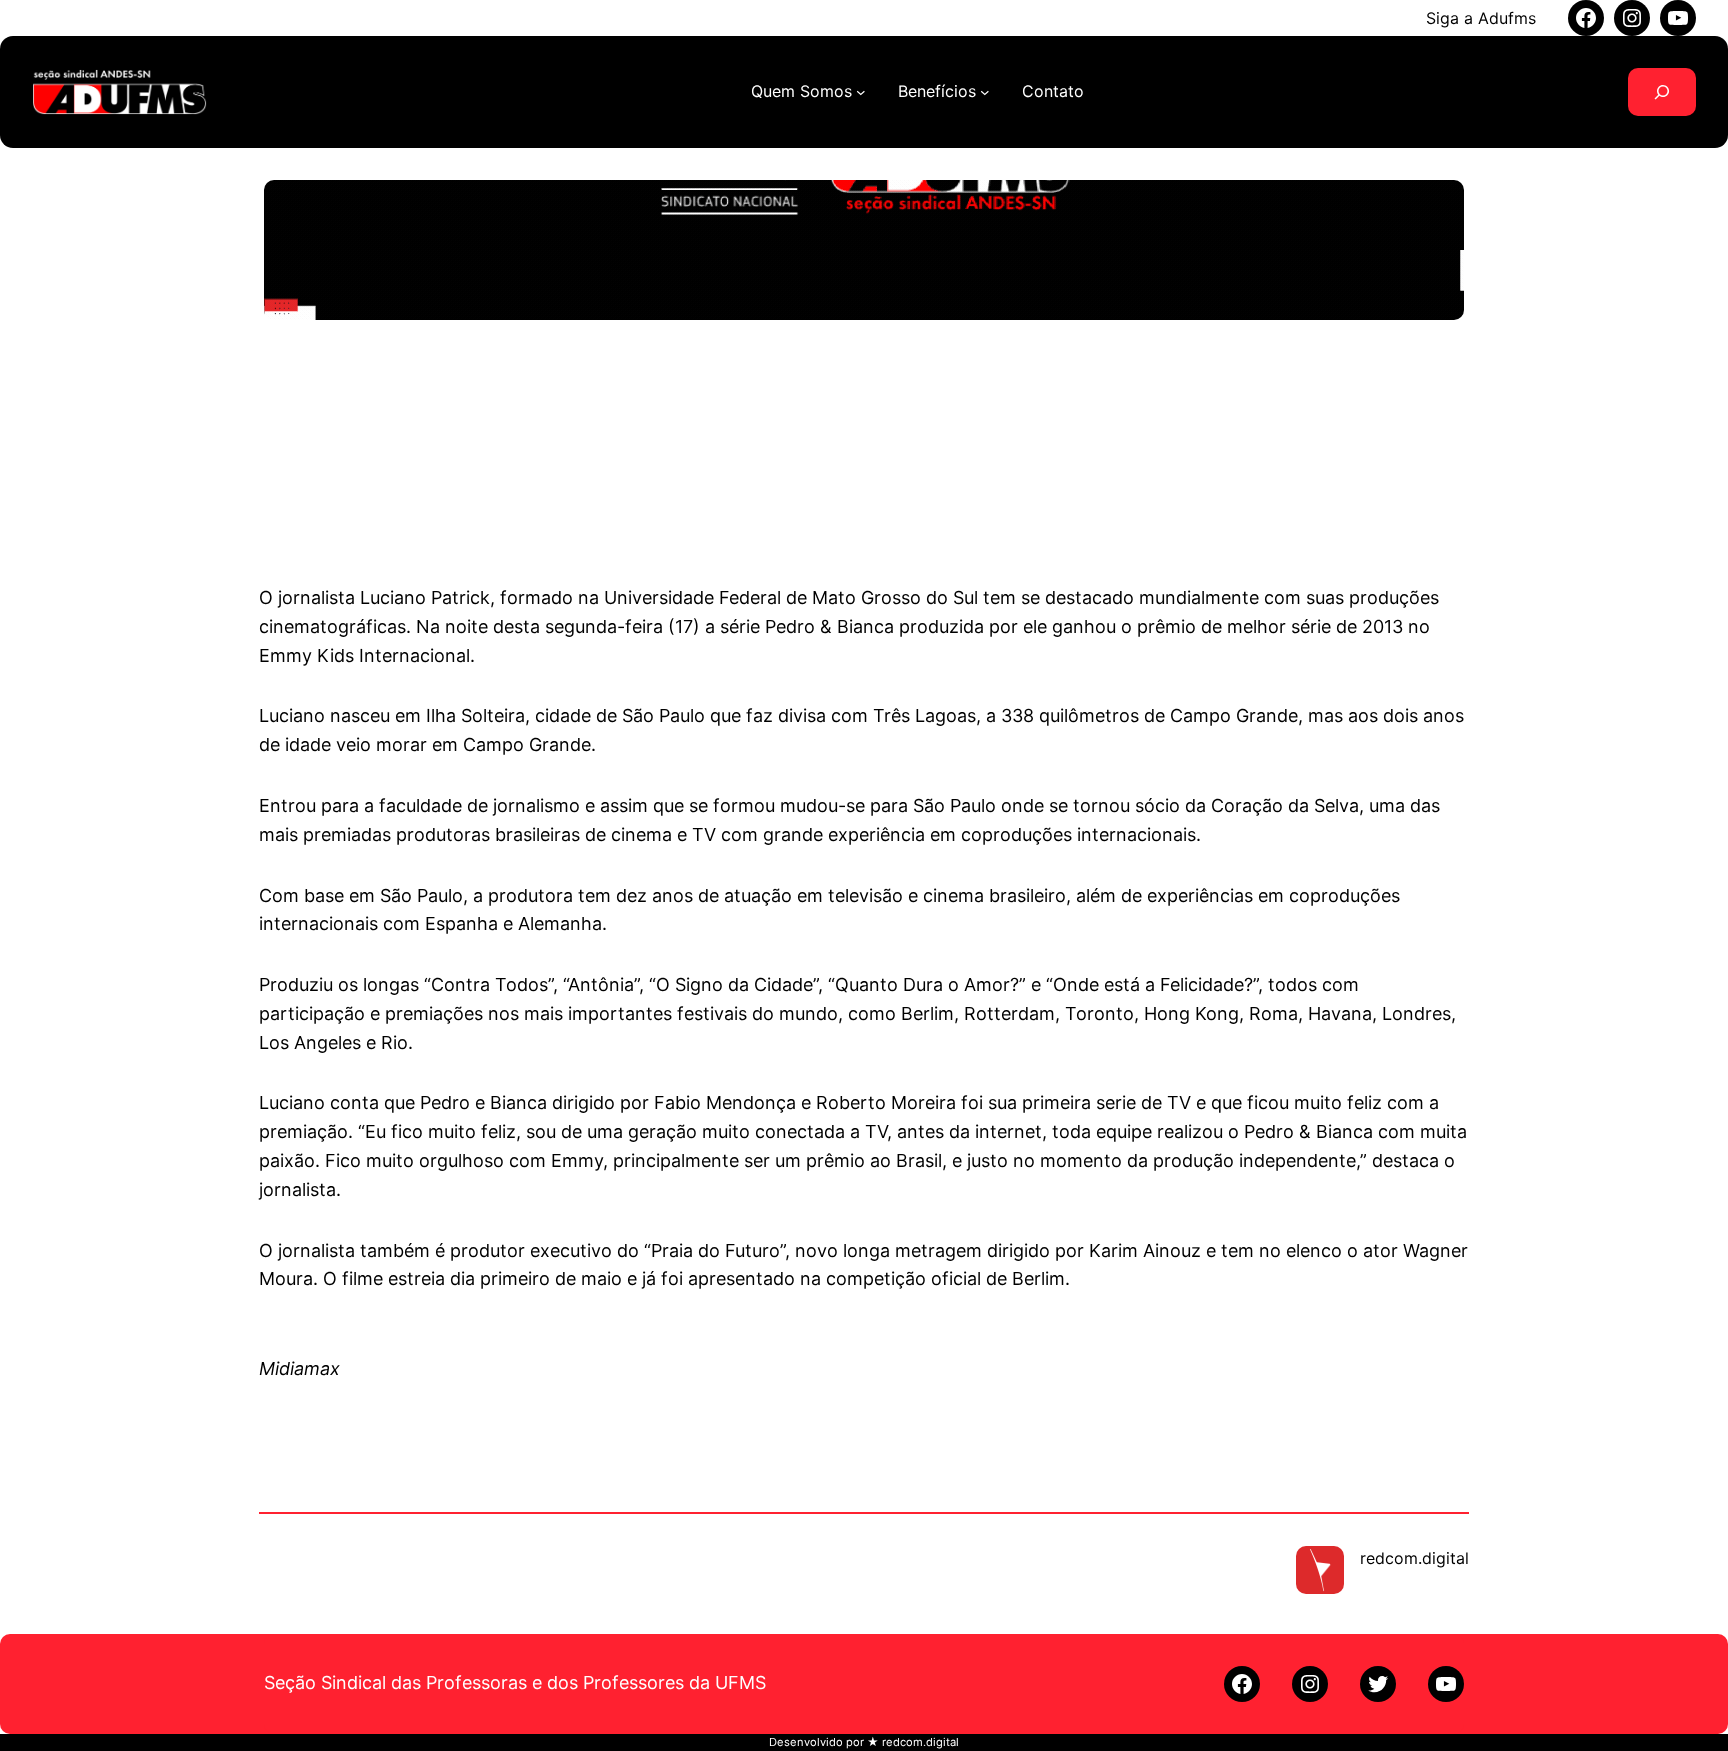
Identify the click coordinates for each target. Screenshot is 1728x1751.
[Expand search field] (1662, 92)
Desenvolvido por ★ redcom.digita (862, 1742)
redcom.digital (1414, 1558)
